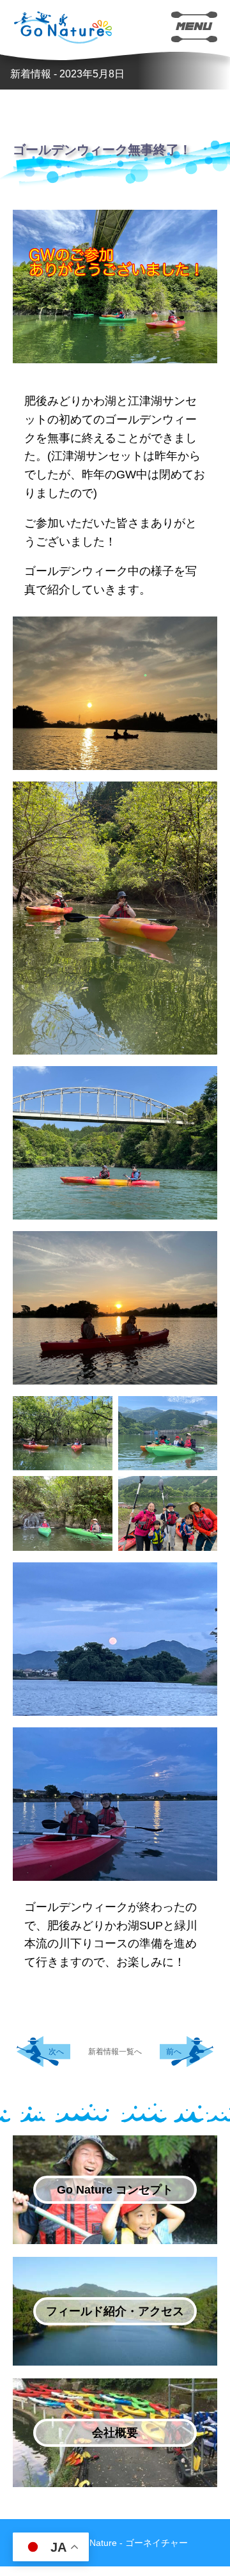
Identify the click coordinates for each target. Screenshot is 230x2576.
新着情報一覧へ (115, 2052)
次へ (56, 2052)
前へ (174, 2052)
